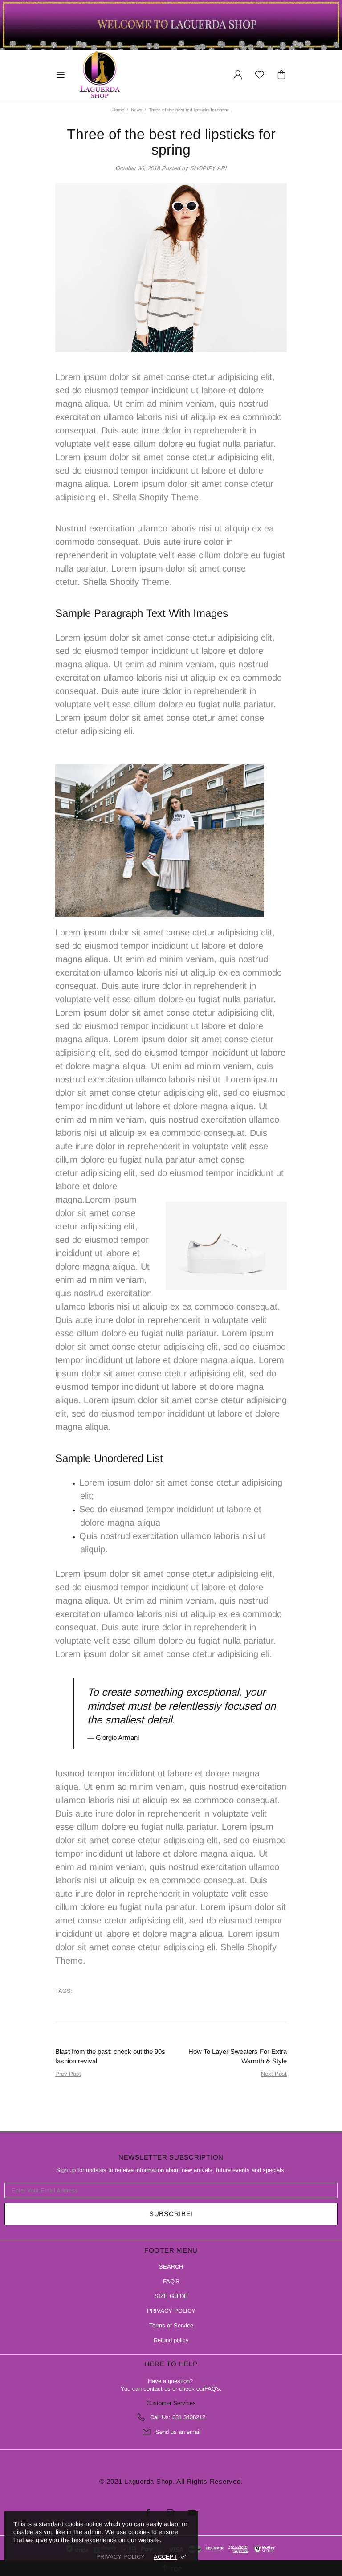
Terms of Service (171, 2325)
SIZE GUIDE (171, 2296)
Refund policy (171, 2340)
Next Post (274, 2074)
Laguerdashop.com (100, 75)
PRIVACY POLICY (171, 2311)
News (136, 110)
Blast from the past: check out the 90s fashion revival (110, 2056)
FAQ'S (171, 2281)
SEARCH (171, 2267)
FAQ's (212, 2389)
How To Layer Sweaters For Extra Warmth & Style (238, 2056)
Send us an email (178, 2432)
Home (118, 110)
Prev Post (68, 2074)
